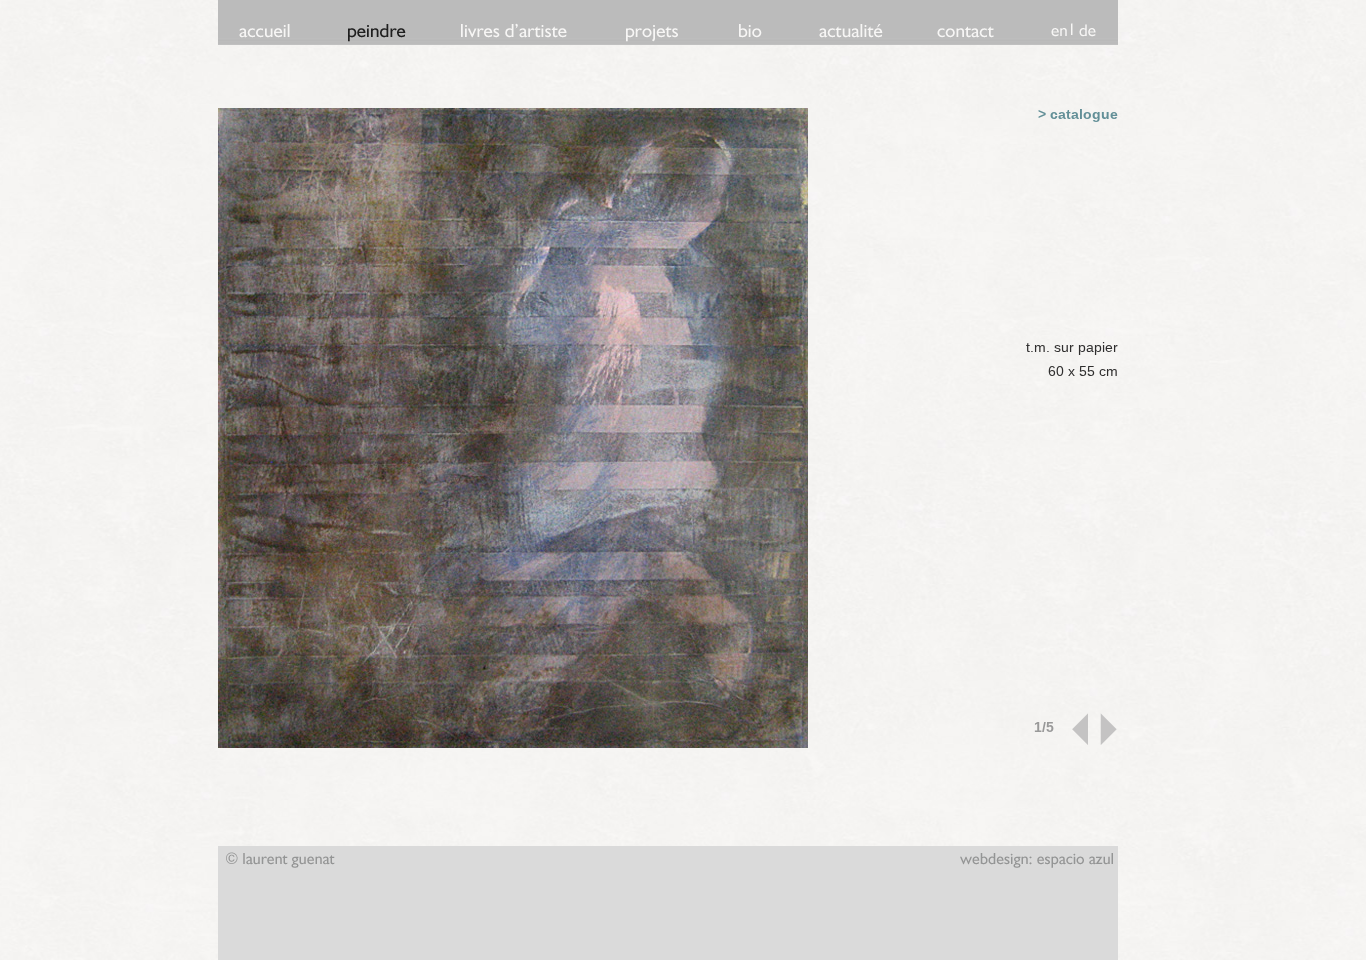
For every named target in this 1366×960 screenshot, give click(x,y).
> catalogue (1078, 114)
